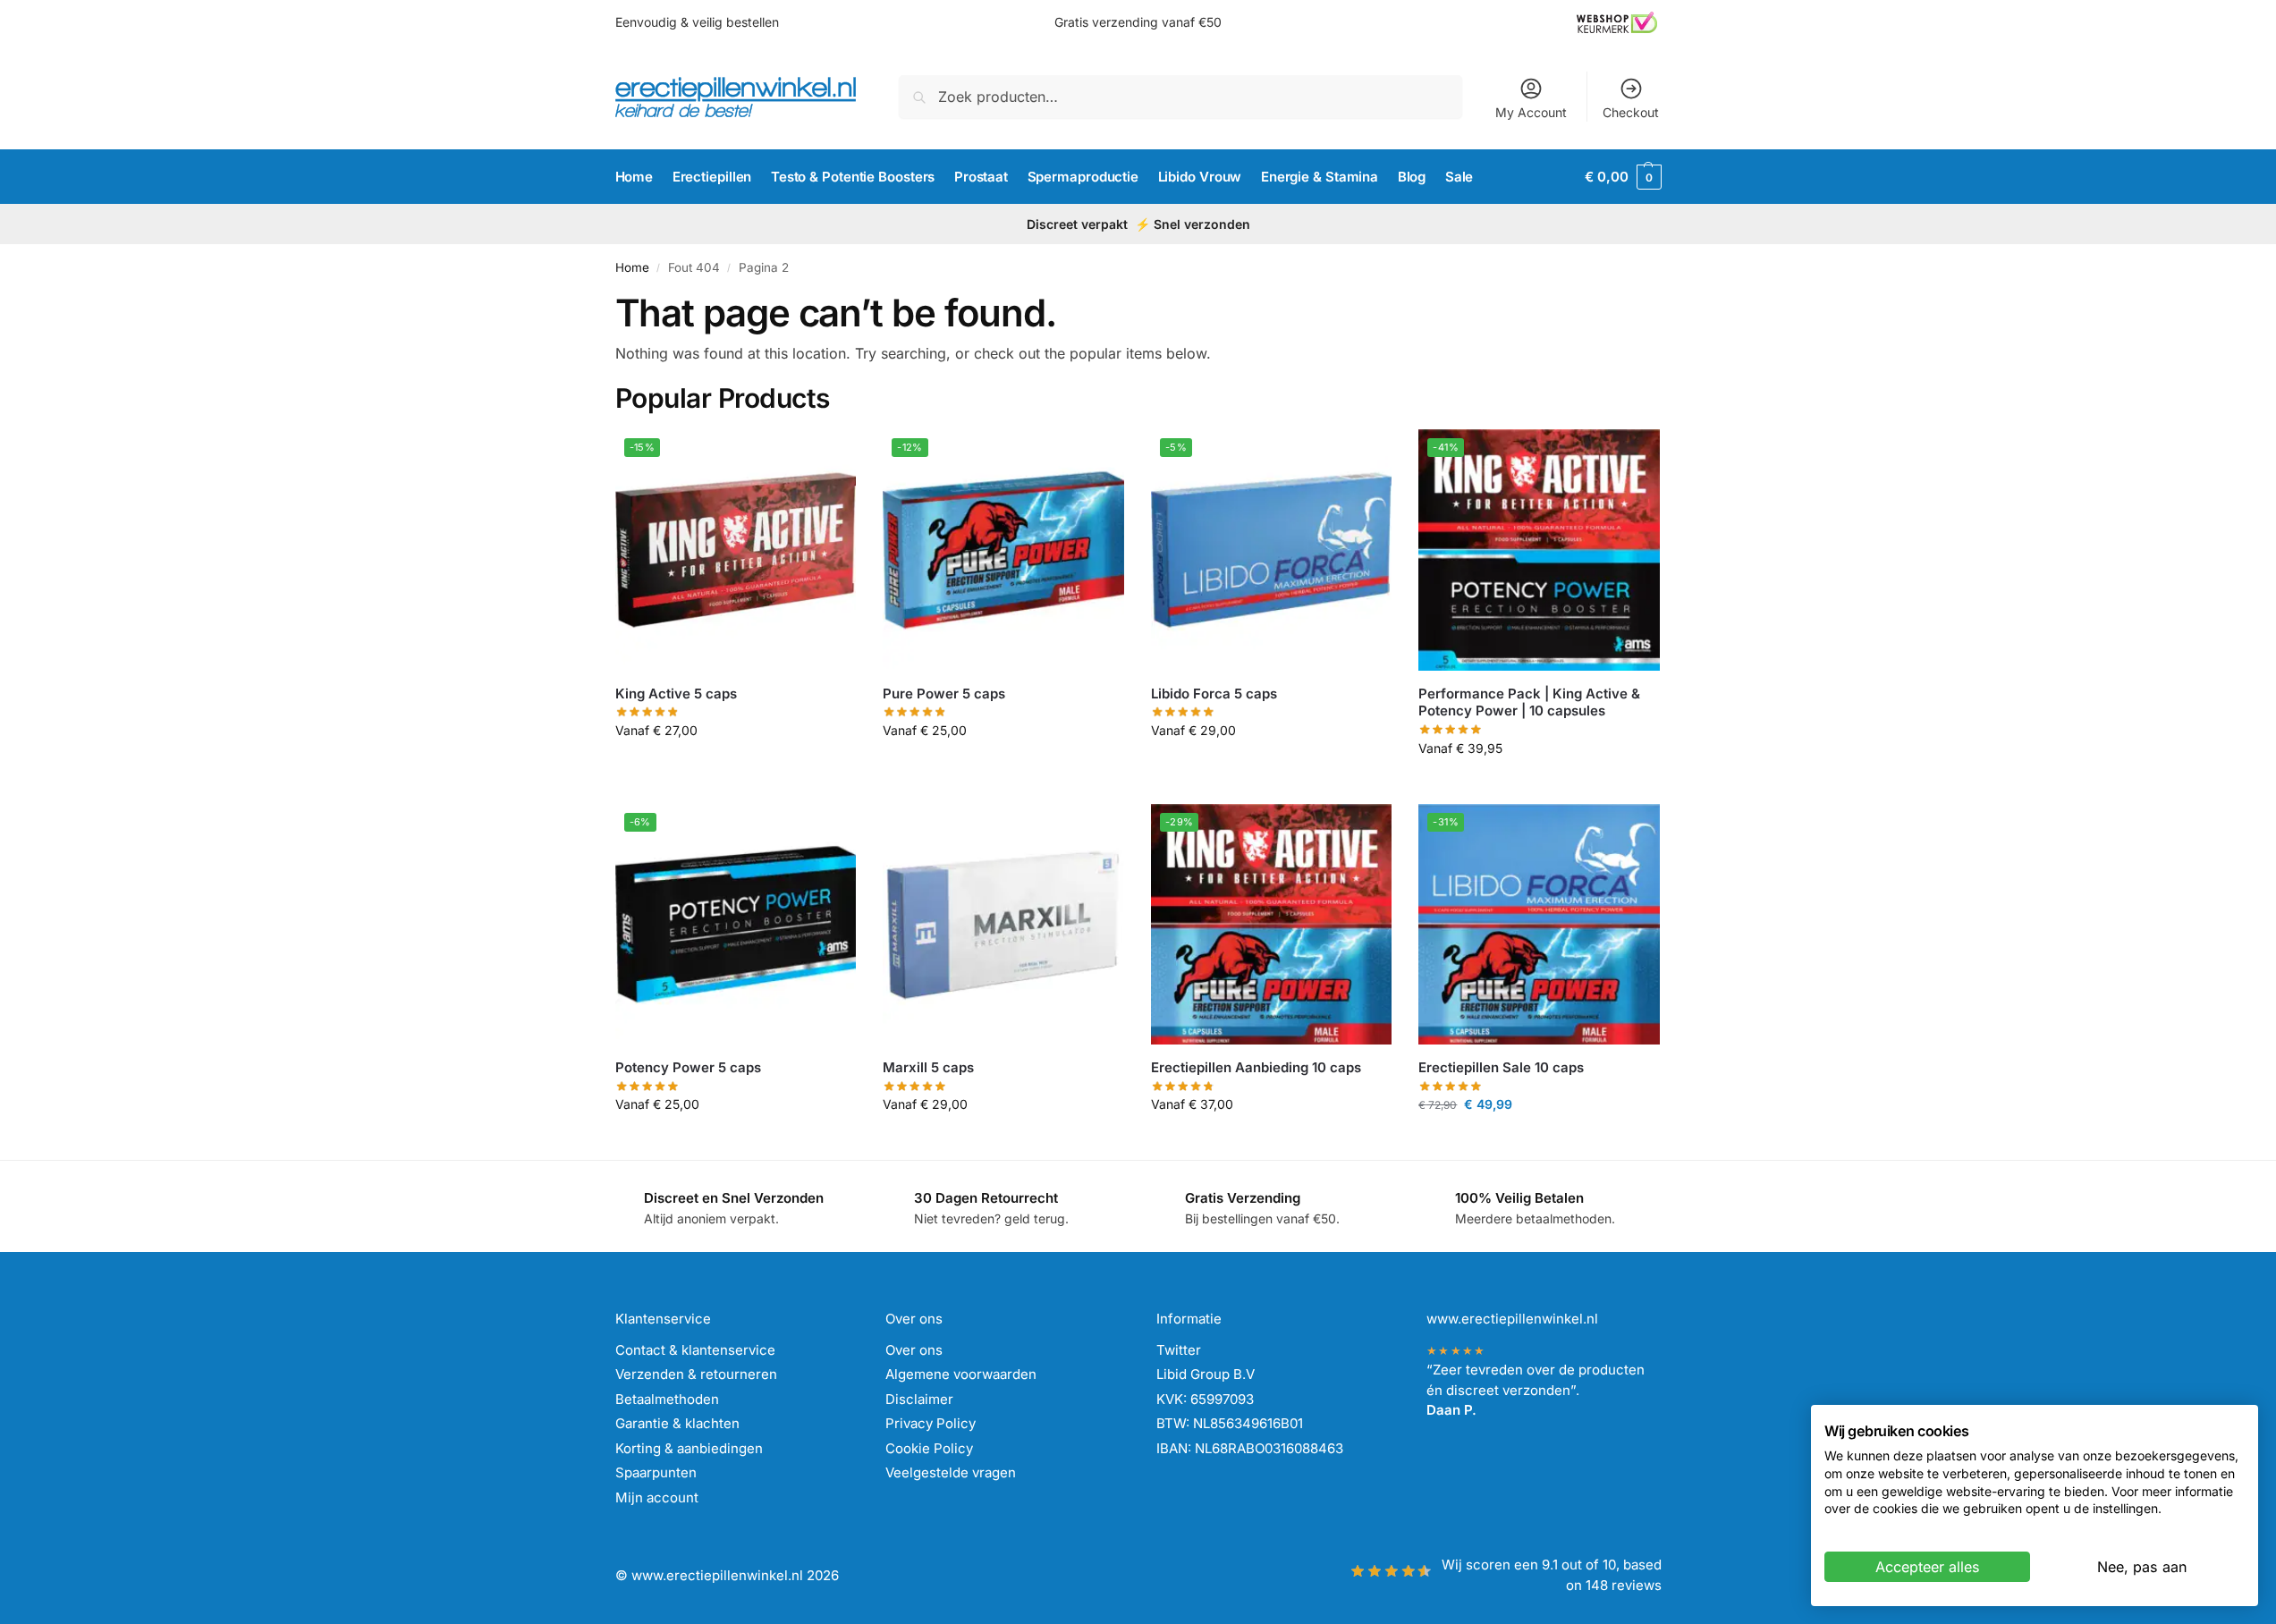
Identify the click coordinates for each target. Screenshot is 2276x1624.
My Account (1531, 112)
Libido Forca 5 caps (1214, 694)
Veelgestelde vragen (951, 1472)
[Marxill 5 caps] (1003, 925)
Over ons (914, 1350)
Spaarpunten (656, 1472)
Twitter (1179, 1350)
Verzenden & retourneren (696, 1374)
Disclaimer (919, 1399)
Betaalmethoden (667, 1399)
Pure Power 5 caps (944, 694)
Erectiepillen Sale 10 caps (1501, 1067)
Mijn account (657, 1497)
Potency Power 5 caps (688, 1067)
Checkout (1631, 112)
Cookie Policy (929, 1448)
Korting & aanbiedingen (689, 1448)
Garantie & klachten (677, 1423)
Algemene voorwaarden (961, 1374)
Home (632, 267)
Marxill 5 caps (928, 1067)
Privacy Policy (931, 1423)
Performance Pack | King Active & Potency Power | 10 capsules (1529, 702)
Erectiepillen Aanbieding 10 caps (1256, 1067)
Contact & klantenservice (695, 1350)
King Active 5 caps (676, 694)
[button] (1623, 177)
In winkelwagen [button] (735, 768)
